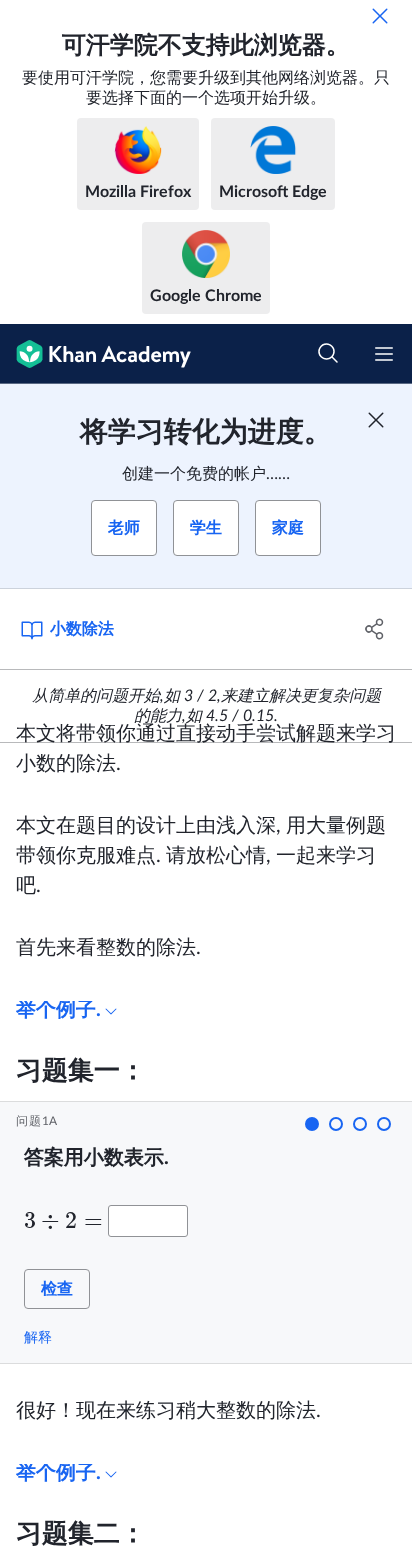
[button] (312, 1124)
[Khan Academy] (95, 354)
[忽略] (380, 16)
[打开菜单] (384, 354)
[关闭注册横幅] (376, 420)
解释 (38, 1337)
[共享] (374, 629)
